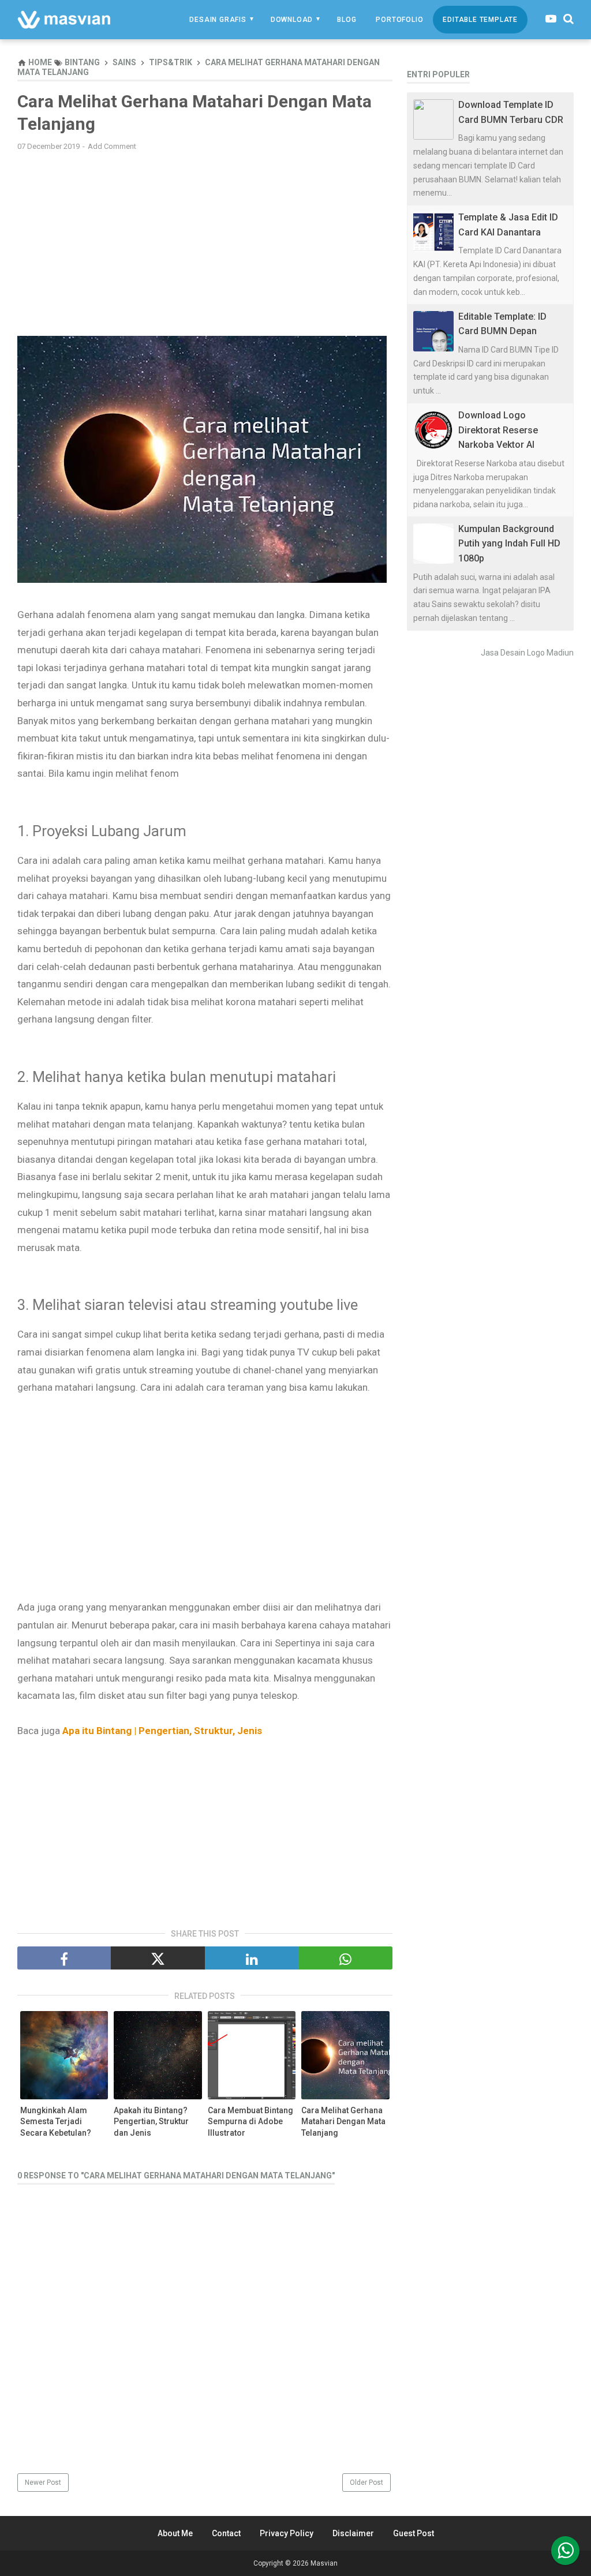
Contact (226, 2533)
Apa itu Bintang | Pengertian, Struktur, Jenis (163, 1731)
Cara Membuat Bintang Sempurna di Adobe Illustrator (250, 2122)
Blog (347, 20)
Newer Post (43, 2483)
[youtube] (551, 19)
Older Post (366, 2483)
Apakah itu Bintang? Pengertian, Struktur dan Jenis (151, 2122)
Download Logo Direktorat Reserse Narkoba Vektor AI (498, 430)
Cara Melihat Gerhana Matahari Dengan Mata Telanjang (343, 2122)
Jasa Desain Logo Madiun (527, 653)
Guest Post (414, 2533)
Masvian (324, 2563)
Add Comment (112, 146)
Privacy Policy (287, 2533)
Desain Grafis (218, 20)
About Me (175, 2533)
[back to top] (565, 2551)
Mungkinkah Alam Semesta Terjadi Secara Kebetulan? (56, 2122)
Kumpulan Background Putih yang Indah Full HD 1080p (509, 544)
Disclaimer (353, 2533)
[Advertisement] (205, 244)
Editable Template (480, 20)
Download (292, 20)
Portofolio (399, 20)
